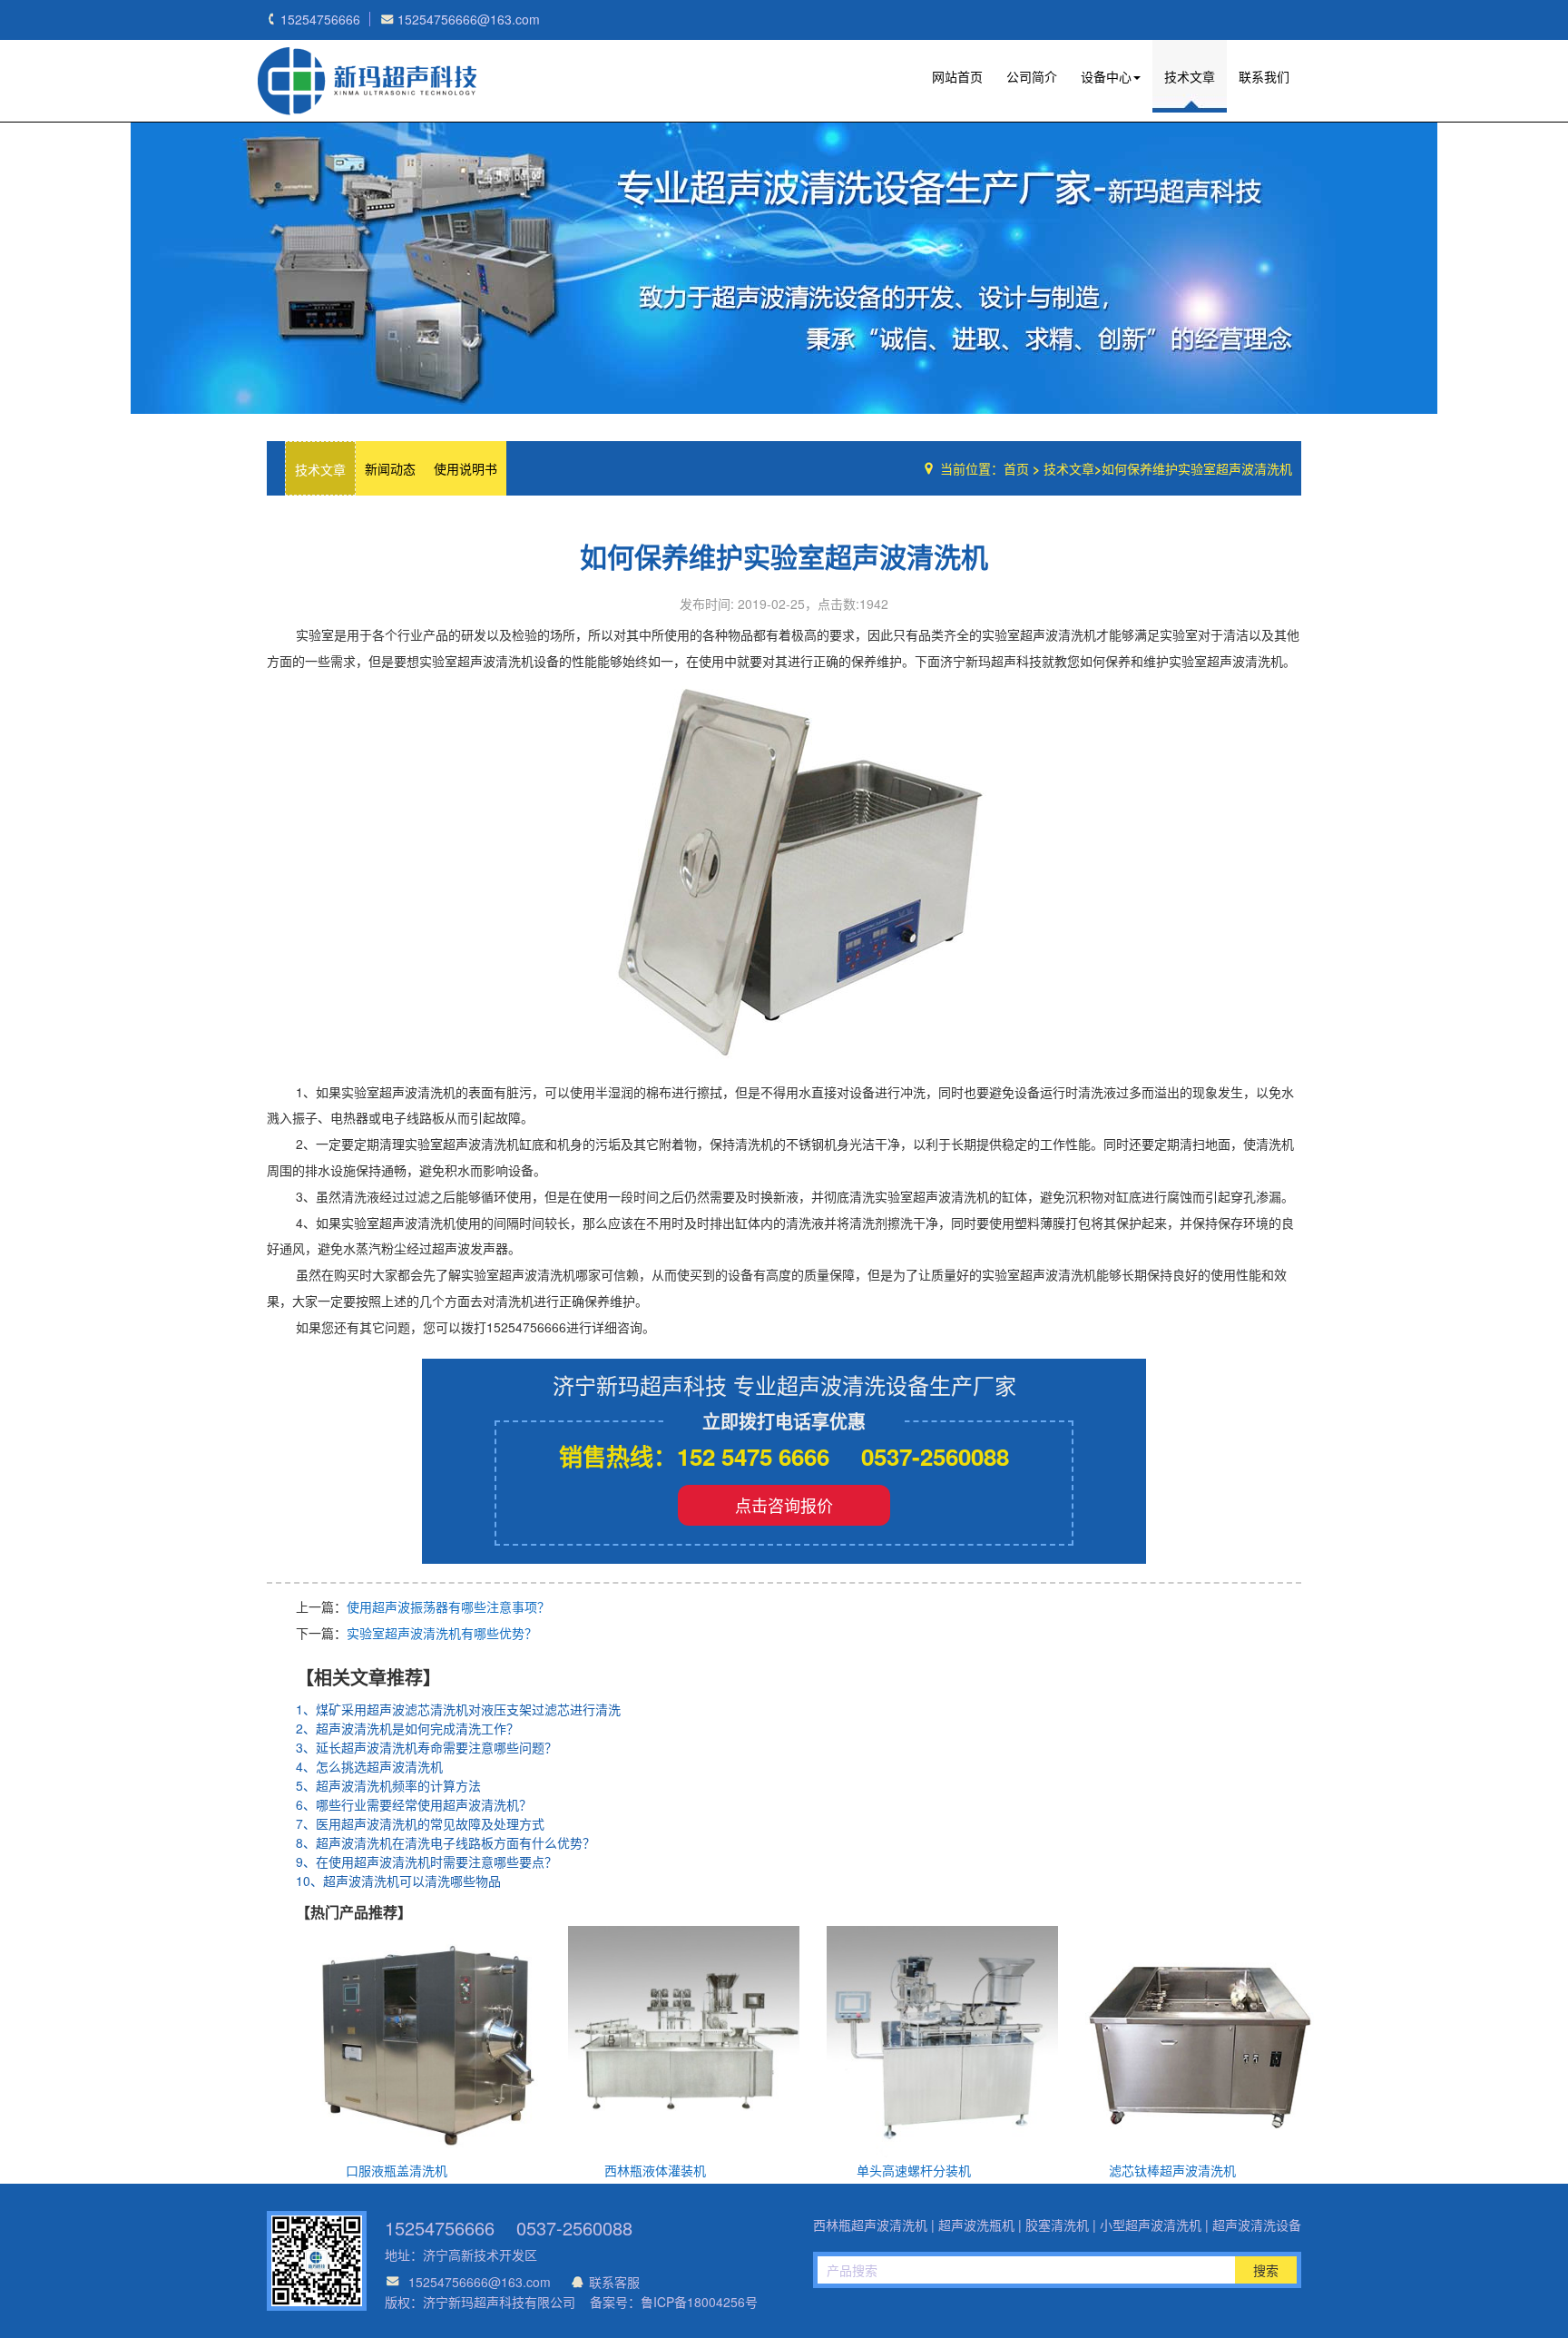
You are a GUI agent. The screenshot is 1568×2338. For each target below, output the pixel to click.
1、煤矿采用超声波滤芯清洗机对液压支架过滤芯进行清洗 (458, 1709)
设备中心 (1106, 76)
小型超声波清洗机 (1151, 2225)
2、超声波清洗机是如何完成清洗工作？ (407, 1728)
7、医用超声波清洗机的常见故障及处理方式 (420, 1823)
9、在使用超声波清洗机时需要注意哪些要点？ (426, 1862)
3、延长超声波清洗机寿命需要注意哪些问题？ (426, 1747)
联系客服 (614, 2282)
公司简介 (1032, 76)
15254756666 (440, 2228)
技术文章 (1190, 76)
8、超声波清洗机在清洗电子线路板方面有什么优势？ (446, 1842)
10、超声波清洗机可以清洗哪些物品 (398, 1881)
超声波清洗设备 (1257, 2225)
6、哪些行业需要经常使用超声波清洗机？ (414, 1804)
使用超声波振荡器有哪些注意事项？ (448, 1606)
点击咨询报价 (784, 1505)
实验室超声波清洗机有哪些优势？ (442, 1633)
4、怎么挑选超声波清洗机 (369, 1766)
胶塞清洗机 (1057, 2225)
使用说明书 (465, 468)
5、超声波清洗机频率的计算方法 (388, 1785)
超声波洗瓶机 (367, 81)
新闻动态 (390, 468)
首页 (1016, 468)
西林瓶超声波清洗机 (870, 2225)
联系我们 (1264, 76)
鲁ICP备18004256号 (699, 2302)
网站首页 (957, 76)
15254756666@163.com (480, 2282)
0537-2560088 (574, 2228)
